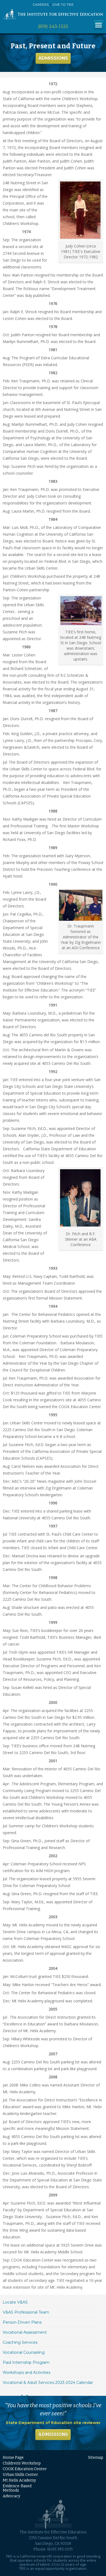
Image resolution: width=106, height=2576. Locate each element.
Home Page (13, 2458)
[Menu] (99, 25)
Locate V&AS (15, 2302)
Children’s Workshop (22, 2463)
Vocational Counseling (24, 2352)
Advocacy (11, 2496)
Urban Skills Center (20, 2475)
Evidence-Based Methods (17, 2488)
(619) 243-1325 (53, 26)
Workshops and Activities (26, 2372)
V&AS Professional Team (26, 2312)
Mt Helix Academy (19, 2480)
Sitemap (96, 2458)
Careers (41, 4)
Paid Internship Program (26, 2362)
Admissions (53, 58)
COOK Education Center (25, 2469)
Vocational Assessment (25, 2332)
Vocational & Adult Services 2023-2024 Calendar (48, 2383)
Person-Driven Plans (22, 2322)
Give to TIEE (63, 4)
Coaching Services (20, 2342)
